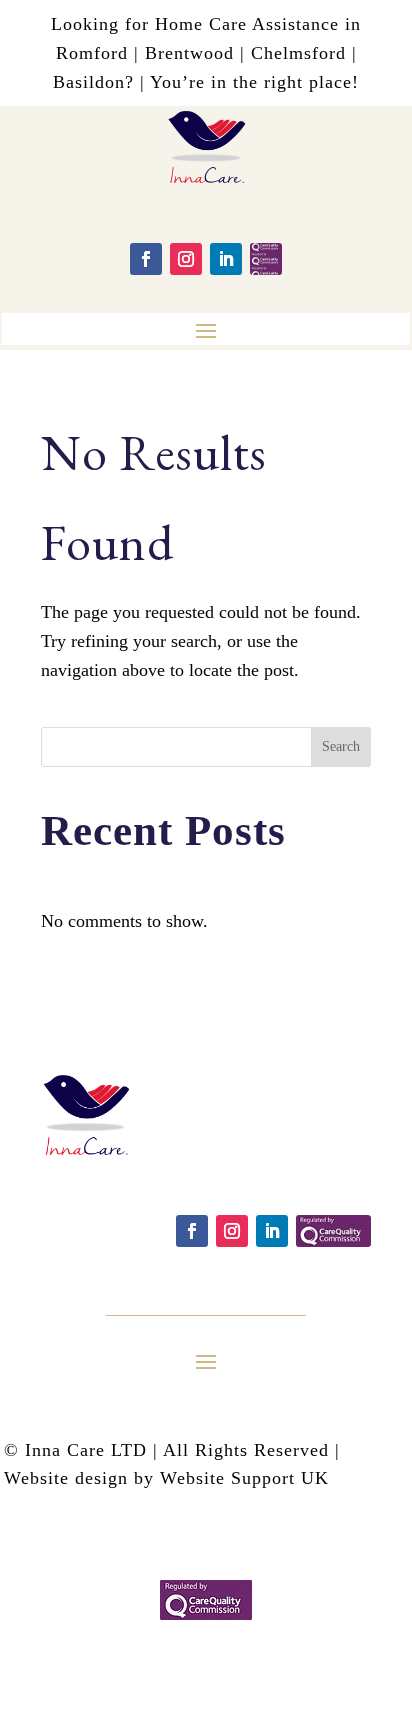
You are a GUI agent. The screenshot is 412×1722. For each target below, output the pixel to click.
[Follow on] (266, 259)
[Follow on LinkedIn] (226, 259)
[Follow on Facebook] (146, 259)
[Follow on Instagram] (186, 259)
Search (341, 746)
